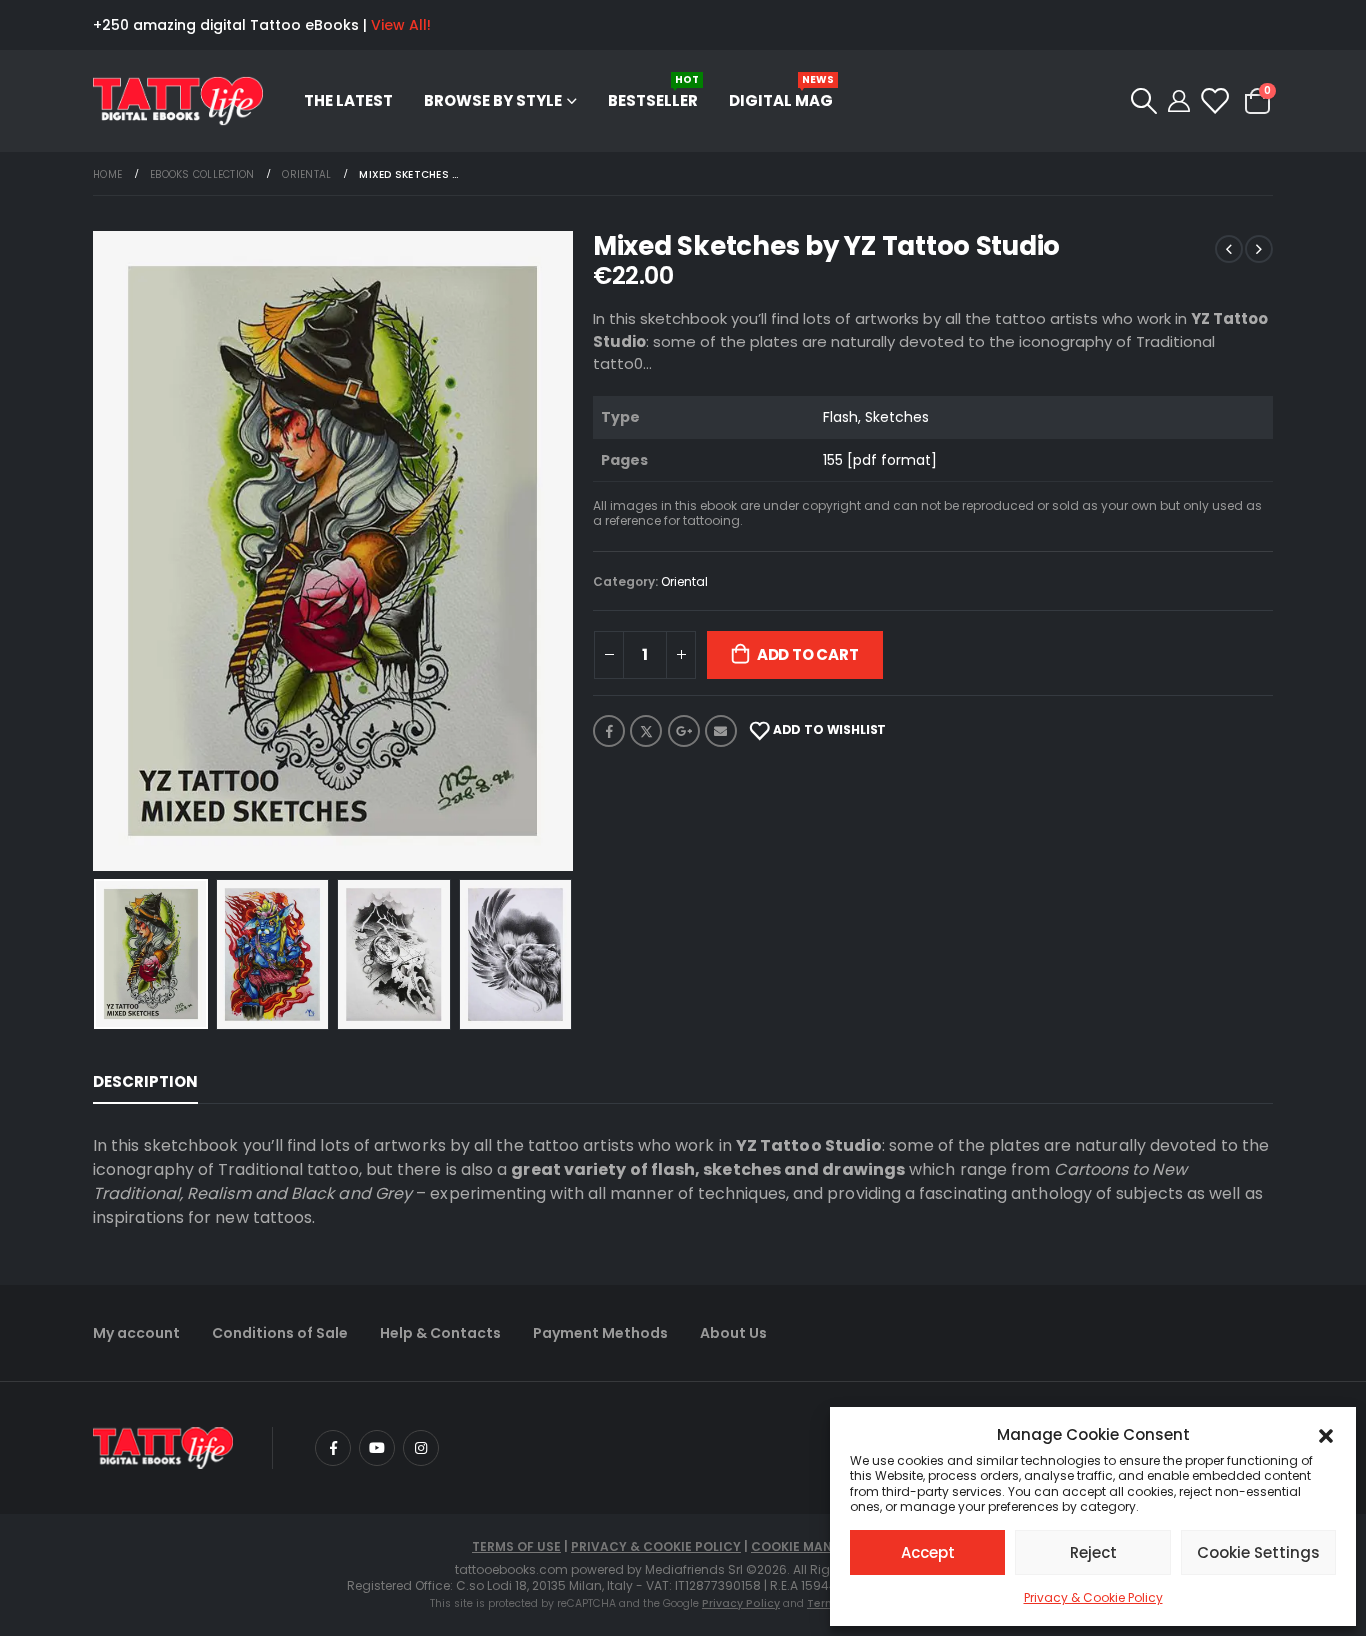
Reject (1093, 1552)
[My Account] (1179, 101)
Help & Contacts (440, 1333)
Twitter (646, 731)
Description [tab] (145, 1081)
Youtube (377, 1448)
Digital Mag (781, 91)
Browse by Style (493, 100)
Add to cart (808, 654)
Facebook (609, 731)
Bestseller (653, 91)
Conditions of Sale (280, 1333)
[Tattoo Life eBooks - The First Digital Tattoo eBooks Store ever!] (178, 101)
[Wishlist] (1213, 101)
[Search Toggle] (1143, 101)
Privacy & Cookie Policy (1093, 1597)
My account (136, 1333)
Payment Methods (600, 1333)
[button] (1326, 1435)
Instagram (421, 1448)
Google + (684, 731)
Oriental (684, 581)
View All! (401, 25)
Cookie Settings (1258, 1552)
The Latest (348, 100)
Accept (928, 1552)
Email (721, 731)
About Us (733, 1333)
